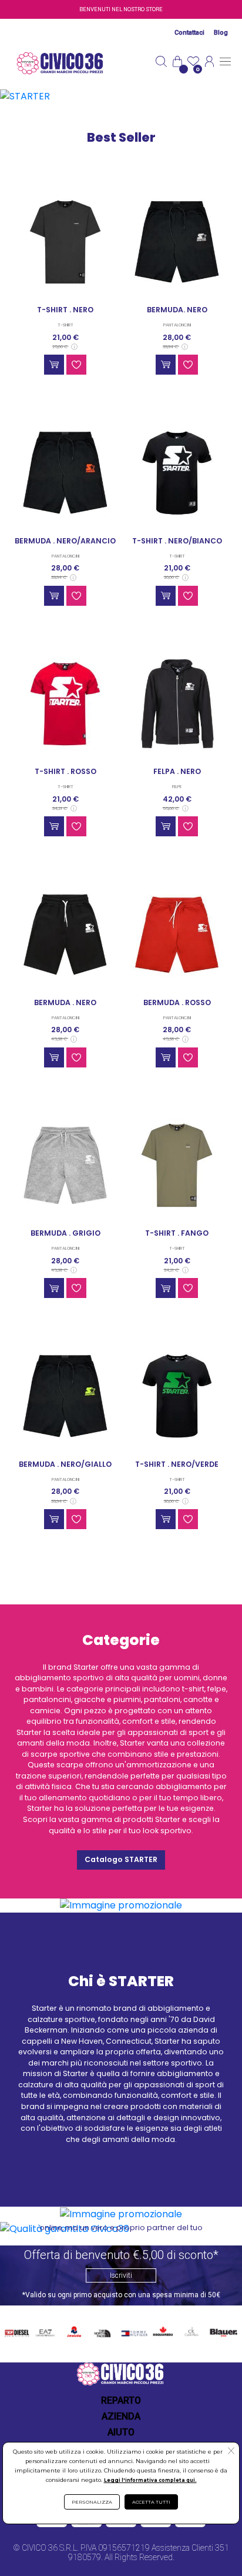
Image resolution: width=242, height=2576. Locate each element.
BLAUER (223, 2330)
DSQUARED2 (162, 2330)
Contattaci (189, 33)
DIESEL (17, 2330)
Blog (221, 33)
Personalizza (92, 2502)
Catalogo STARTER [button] (121, 1859)
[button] (231, 2452)
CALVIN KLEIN (190, 2332)
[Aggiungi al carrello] (54, 365)
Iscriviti (121, 2275)
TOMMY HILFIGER (133, 2332)
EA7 (45, 2330)
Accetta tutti (151, 2502)
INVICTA (75, 2330)
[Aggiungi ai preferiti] (76, 365)
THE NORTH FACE (103, 2332)
